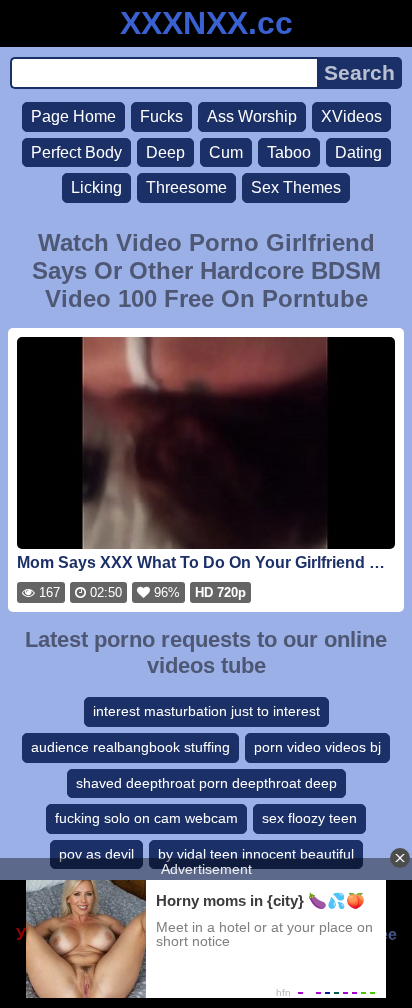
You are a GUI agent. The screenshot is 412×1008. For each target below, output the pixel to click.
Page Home (73, 116)
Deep (165, 152)
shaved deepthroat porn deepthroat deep (206, 783)
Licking (96, 187)
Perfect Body (76, 152)
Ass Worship (252, 116)
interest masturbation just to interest (206, 711)
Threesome (186, 187)
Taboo (289, 152)
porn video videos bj (317, 747)
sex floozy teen (309, 818)
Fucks (161, 116)
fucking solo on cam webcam (146, 818)
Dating (358, 152)
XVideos (351, 116)
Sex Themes (296, 187)
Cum (226, 152)
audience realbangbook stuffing (130, 747)
